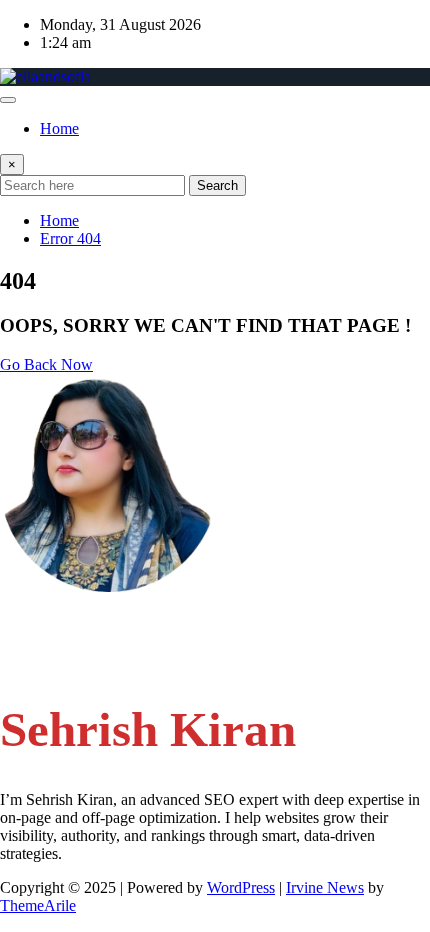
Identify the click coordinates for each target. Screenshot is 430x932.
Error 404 (70, 238)
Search (217, 185)
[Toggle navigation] (8, 100)
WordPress (241, 887)
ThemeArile (38, 905)
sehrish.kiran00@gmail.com (128, 621)
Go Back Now (46, 364)
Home (59, 128)
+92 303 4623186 (98, 659)
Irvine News (325, 887)
